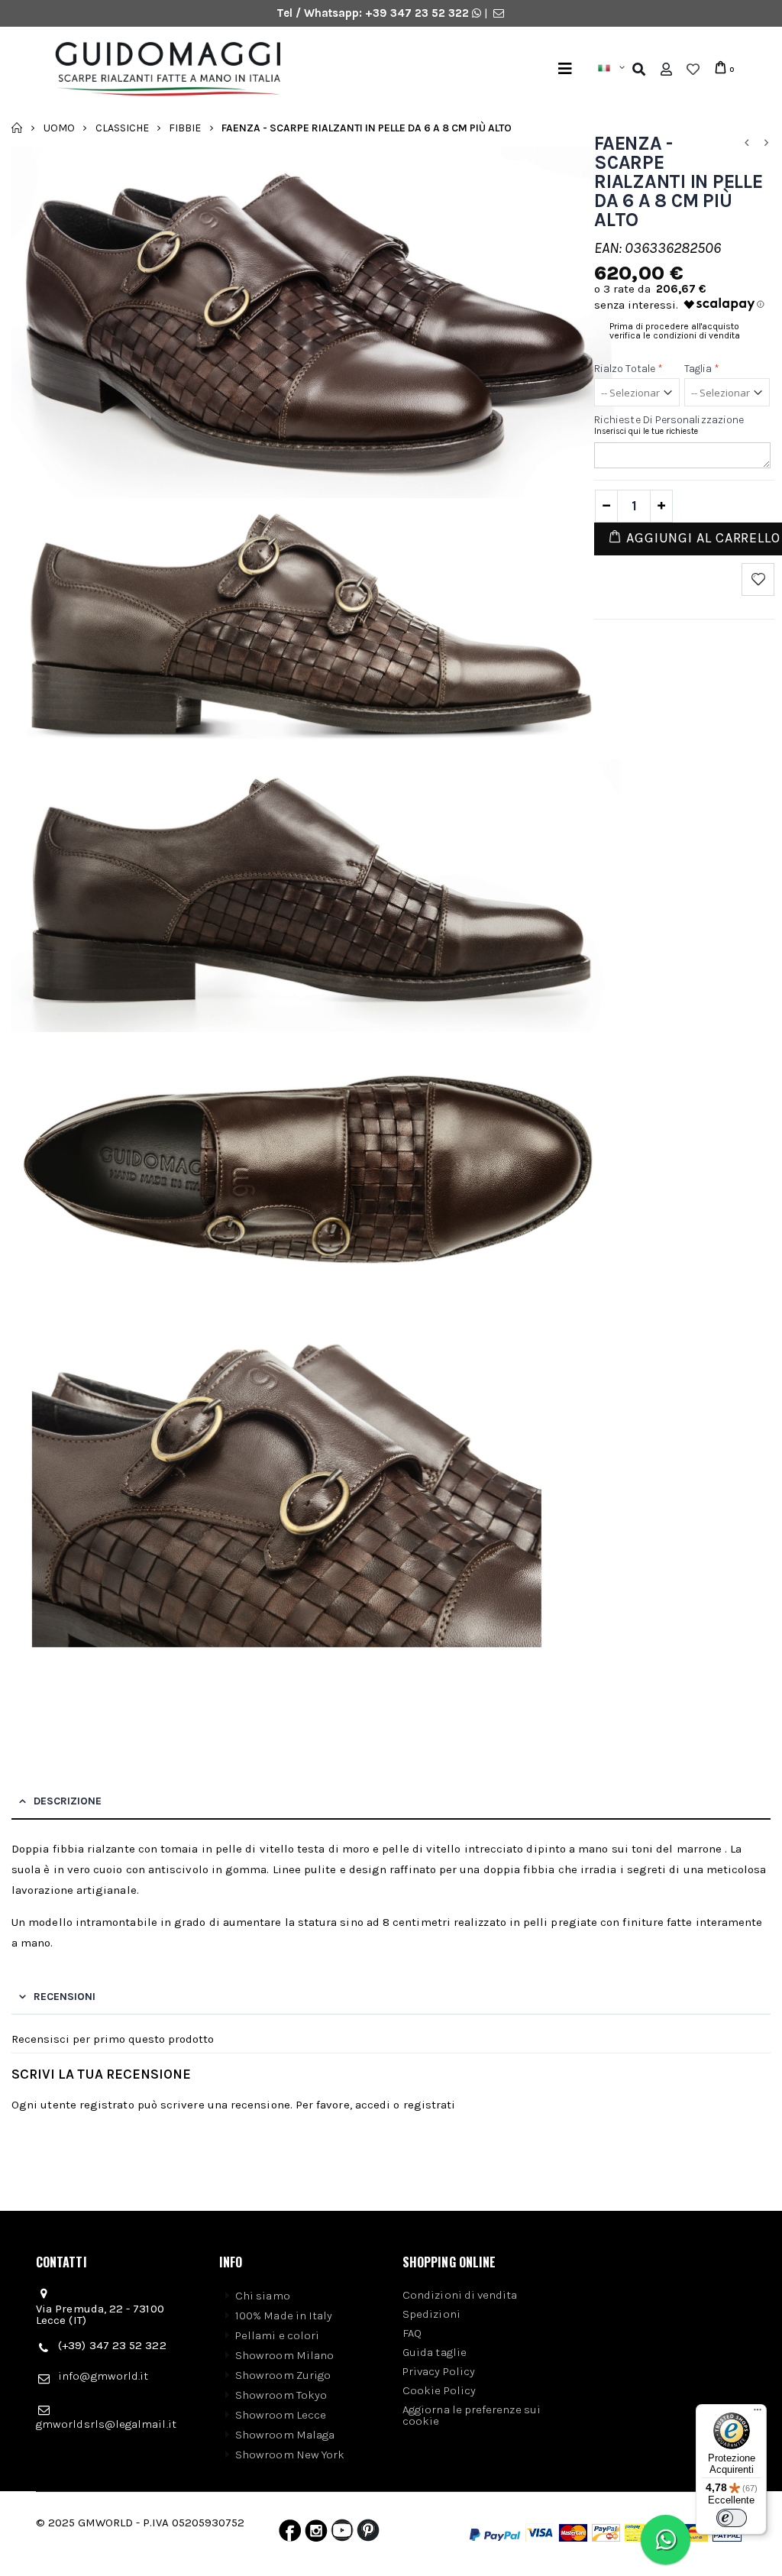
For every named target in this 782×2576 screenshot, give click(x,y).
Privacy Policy (439, 2371)
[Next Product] (766, 143)
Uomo (59, 127)
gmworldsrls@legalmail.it (106, 2424)
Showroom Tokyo (281, 2395)
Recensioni (65, 1997)
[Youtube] (342, 2534)
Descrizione (68, 1801)
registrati (430, 2105)
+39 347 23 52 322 (418, 13)
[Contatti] (499, 13)
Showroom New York (290, 2455)
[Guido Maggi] (222, 70)
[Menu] (565, 69)
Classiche (122, 127)
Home (17, 128)
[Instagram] (316, 2534)
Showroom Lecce (281, 2415)
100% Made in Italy (284, 2315)
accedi (373, 2105)
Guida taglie (435, 2352)
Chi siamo (263, 2296)
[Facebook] (290, 2534)
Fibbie (185, 127)
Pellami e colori (277, 2335)
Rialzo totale (629, 369)
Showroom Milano (284, 2355)
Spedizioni (431, 2314)
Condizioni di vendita (460, 2295)
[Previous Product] (746, 143)
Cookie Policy (439, 2390)
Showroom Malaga (285, 2435)
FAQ (412, 2333)
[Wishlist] (693, 70)
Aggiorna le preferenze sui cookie (472, 2415)
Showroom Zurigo (283, 2375)
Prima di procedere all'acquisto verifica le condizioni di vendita (675, 331)
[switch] (732, 2518)
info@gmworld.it (103, 2376)
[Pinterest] (368, 2534)
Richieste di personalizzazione (669, 420)
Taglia (702, 369)
